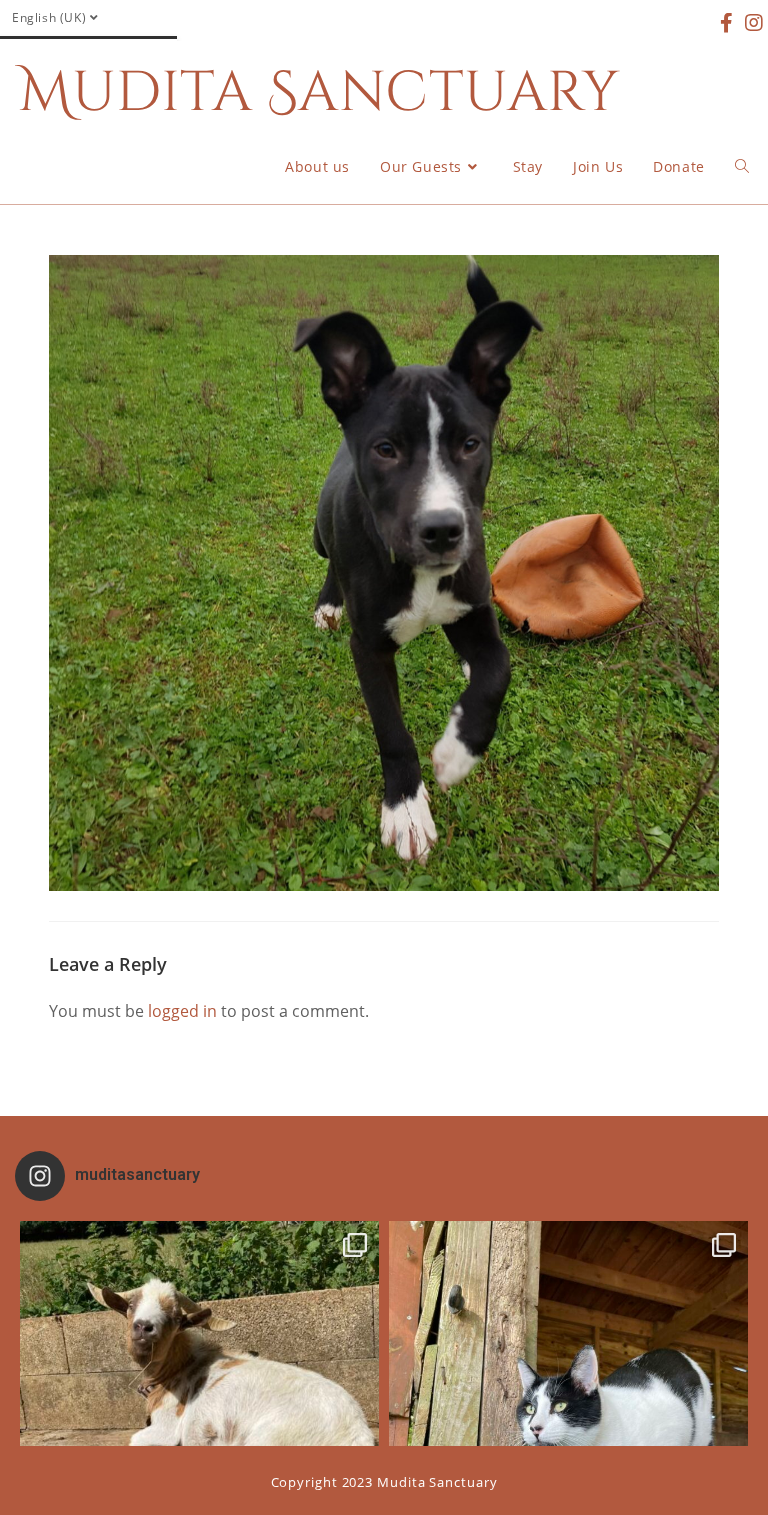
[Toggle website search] (742, 167)
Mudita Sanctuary (319, 93)
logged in (182, 1011)
